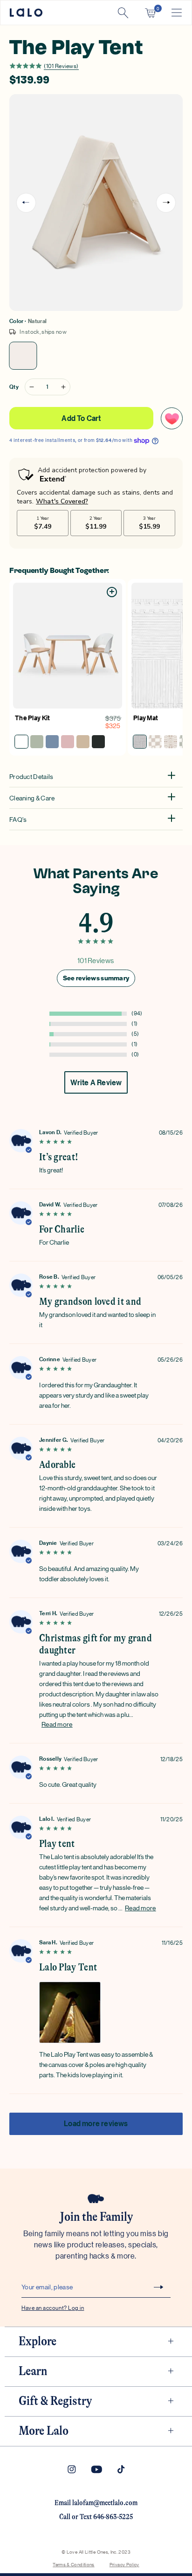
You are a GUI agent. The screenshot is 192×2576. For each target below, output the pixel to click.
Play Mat (146, 718)
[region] (96, 1014)
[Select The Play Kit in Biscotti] (83, 742)
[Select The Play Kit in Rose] (68, 742)
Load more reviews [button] (96, 2123)
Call (65, 2517)
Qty (14, 387)
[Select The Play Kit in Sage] (37, 742)
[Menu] (177, 13)
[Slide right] (166, 203)
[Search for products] (123, 13)
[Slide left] (26, 203)
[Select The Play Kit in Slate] (52, 742)
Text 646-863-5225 (106, 2517)
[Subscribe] (158, 2287)
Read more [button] (57, 1724)
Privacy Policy (124, 2564)
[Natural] (23, 356)
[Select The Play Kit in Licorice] (98, 742)
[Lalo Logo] (26, 13)
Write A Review (96, 1082)
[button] (150, 13)
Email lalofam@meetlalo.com (96, 2503)
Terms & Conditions (73, 2564)
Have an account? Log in (53, 2307)
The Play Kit (33, 718)
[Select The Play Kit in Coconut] (21, 742)
